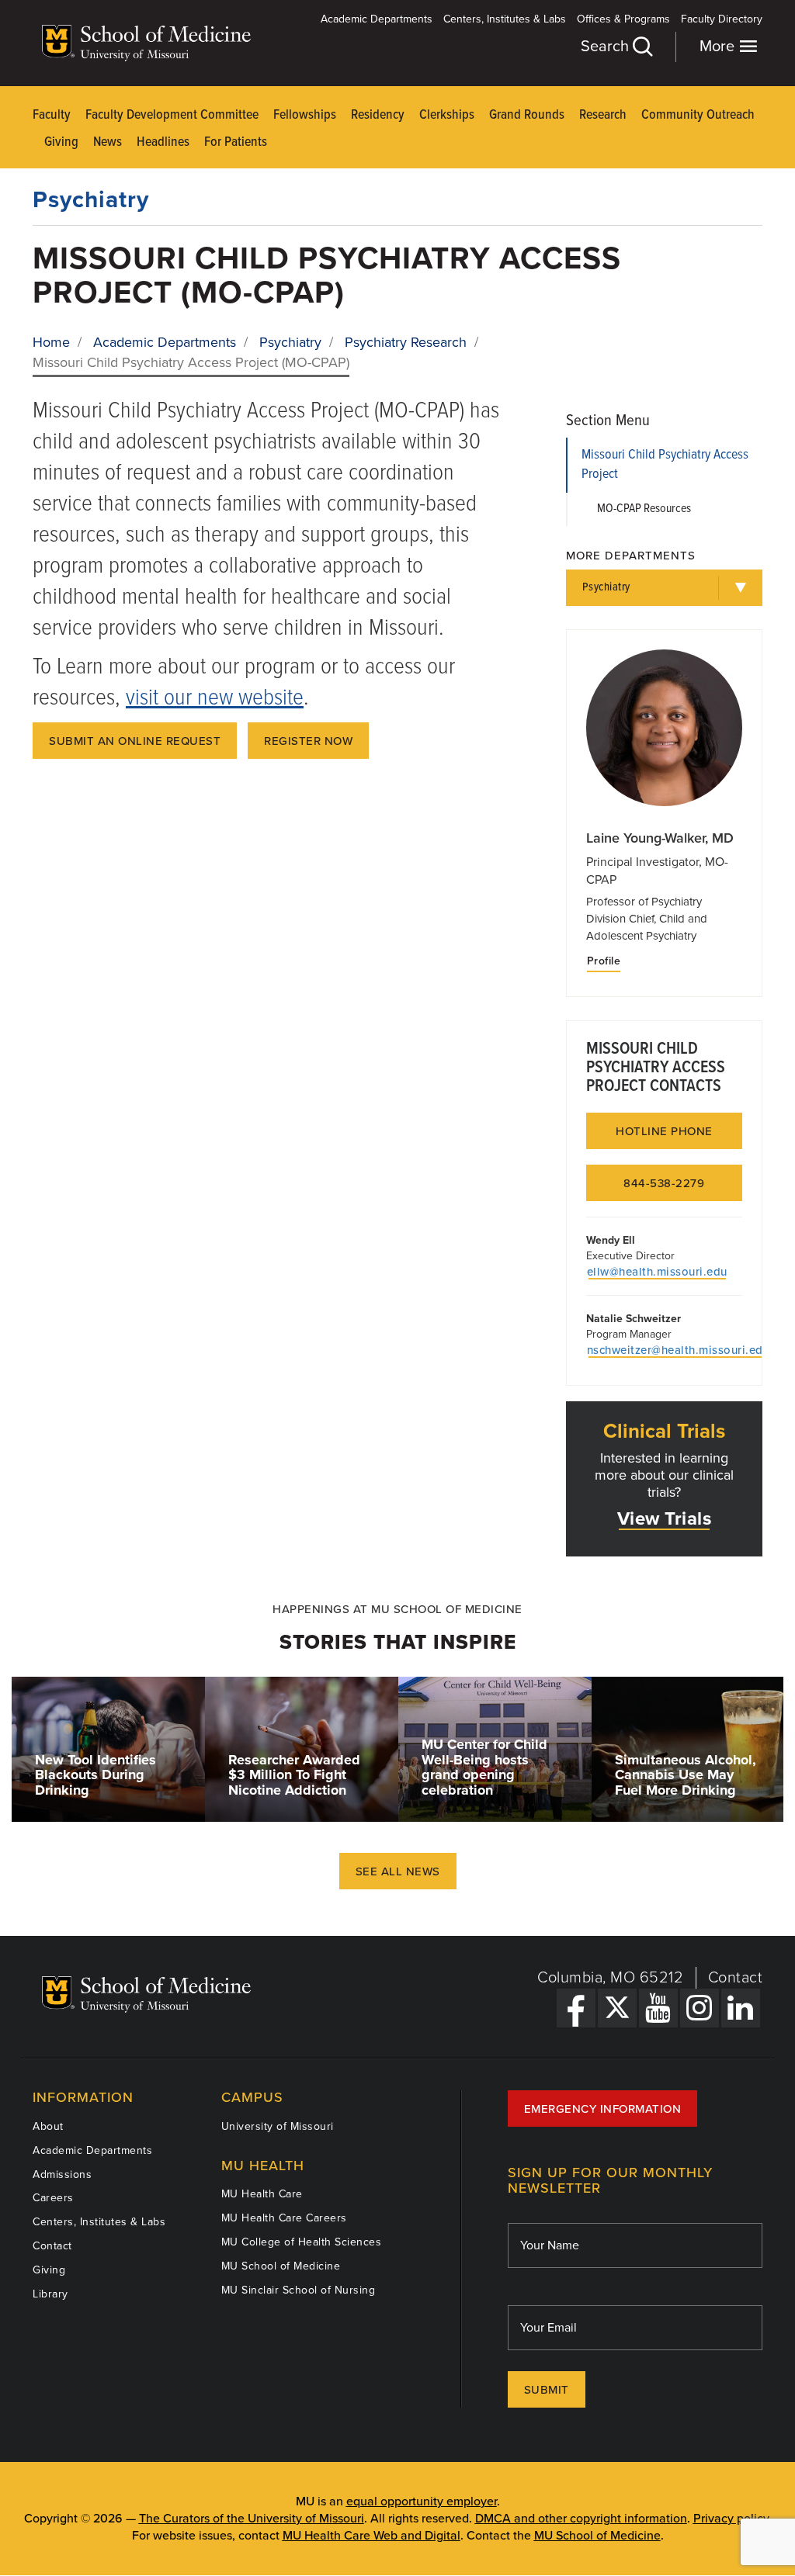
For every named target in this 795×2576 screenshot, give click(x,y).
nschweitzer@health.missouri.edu (679, 1350)
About (48, 2126)
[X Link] (617, 2008)
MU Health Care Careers (284, 2218)
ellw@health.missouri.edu (657, 1272)
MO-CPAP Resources (644, 509)
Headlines (163, 142)
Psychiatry (91, 200)
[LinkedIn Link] (741, 2008)
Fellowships (305, 115)
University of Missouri (278, 2126)
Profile (604, 961)
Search (607, 47)
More (719, 47)
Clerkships (447, 115)
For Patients (236, 142)
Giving (61, 142)
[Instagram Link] (700, 2008)
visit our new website (215, 699)
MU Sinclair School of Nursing (299, 2290)
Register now (308, 741)
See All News (398, 1871)
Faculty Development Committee (172, 115)
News (108, 142)
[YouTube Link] (658, 2008)
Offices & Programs (623, 19)
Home (51, 342)
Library (50, 2294)
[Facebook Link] (576, 2008)
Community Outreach (698, 115)
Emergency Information (603, 2109)
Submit (547, 2390)
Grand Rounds (527, 115)
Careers (53, 2198)
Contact (736, 1978)
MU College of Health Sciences (302, 2242)
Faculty (52, 115)
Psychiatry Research (406, 342)
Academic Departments (377, 19)
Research (603, 115)
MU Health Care (262, 2194)
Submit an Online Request (135, 741)
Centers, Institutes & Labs (505, 19)
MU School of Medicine (281, 2266)
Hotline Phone (664, 1131)
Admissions (62, 2174)
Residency (378, 115)
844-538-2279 (664, 1183)
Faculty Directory (722, 19)
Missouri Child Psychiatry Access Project (665, 465)
